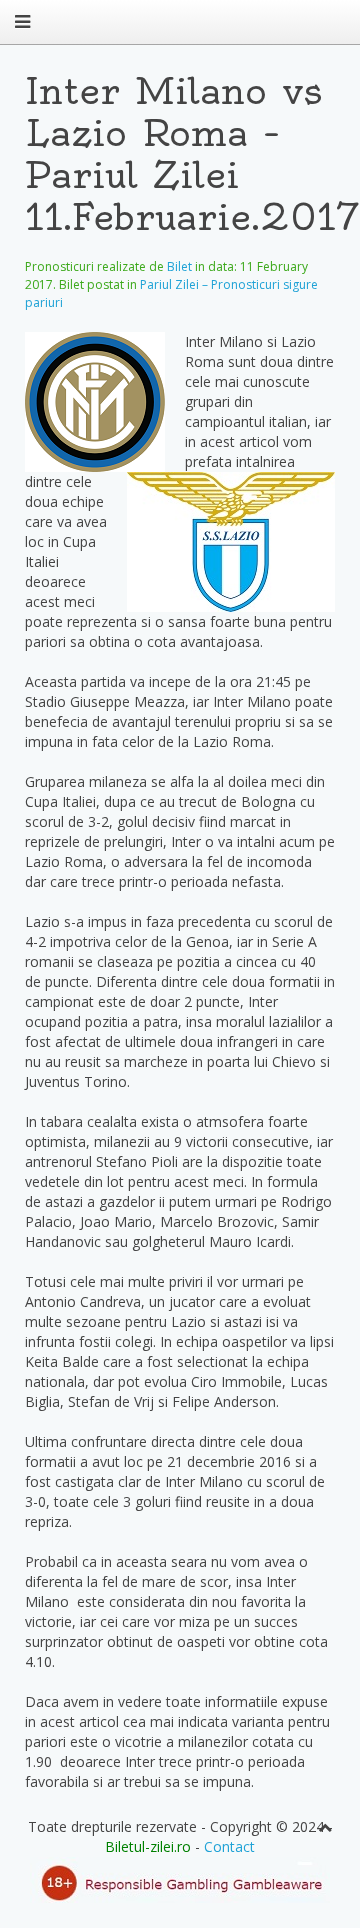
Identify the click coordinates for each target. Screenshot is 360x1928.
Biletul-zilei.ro (148, 1846)
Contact (229, 1846)
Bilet (179, 266)
